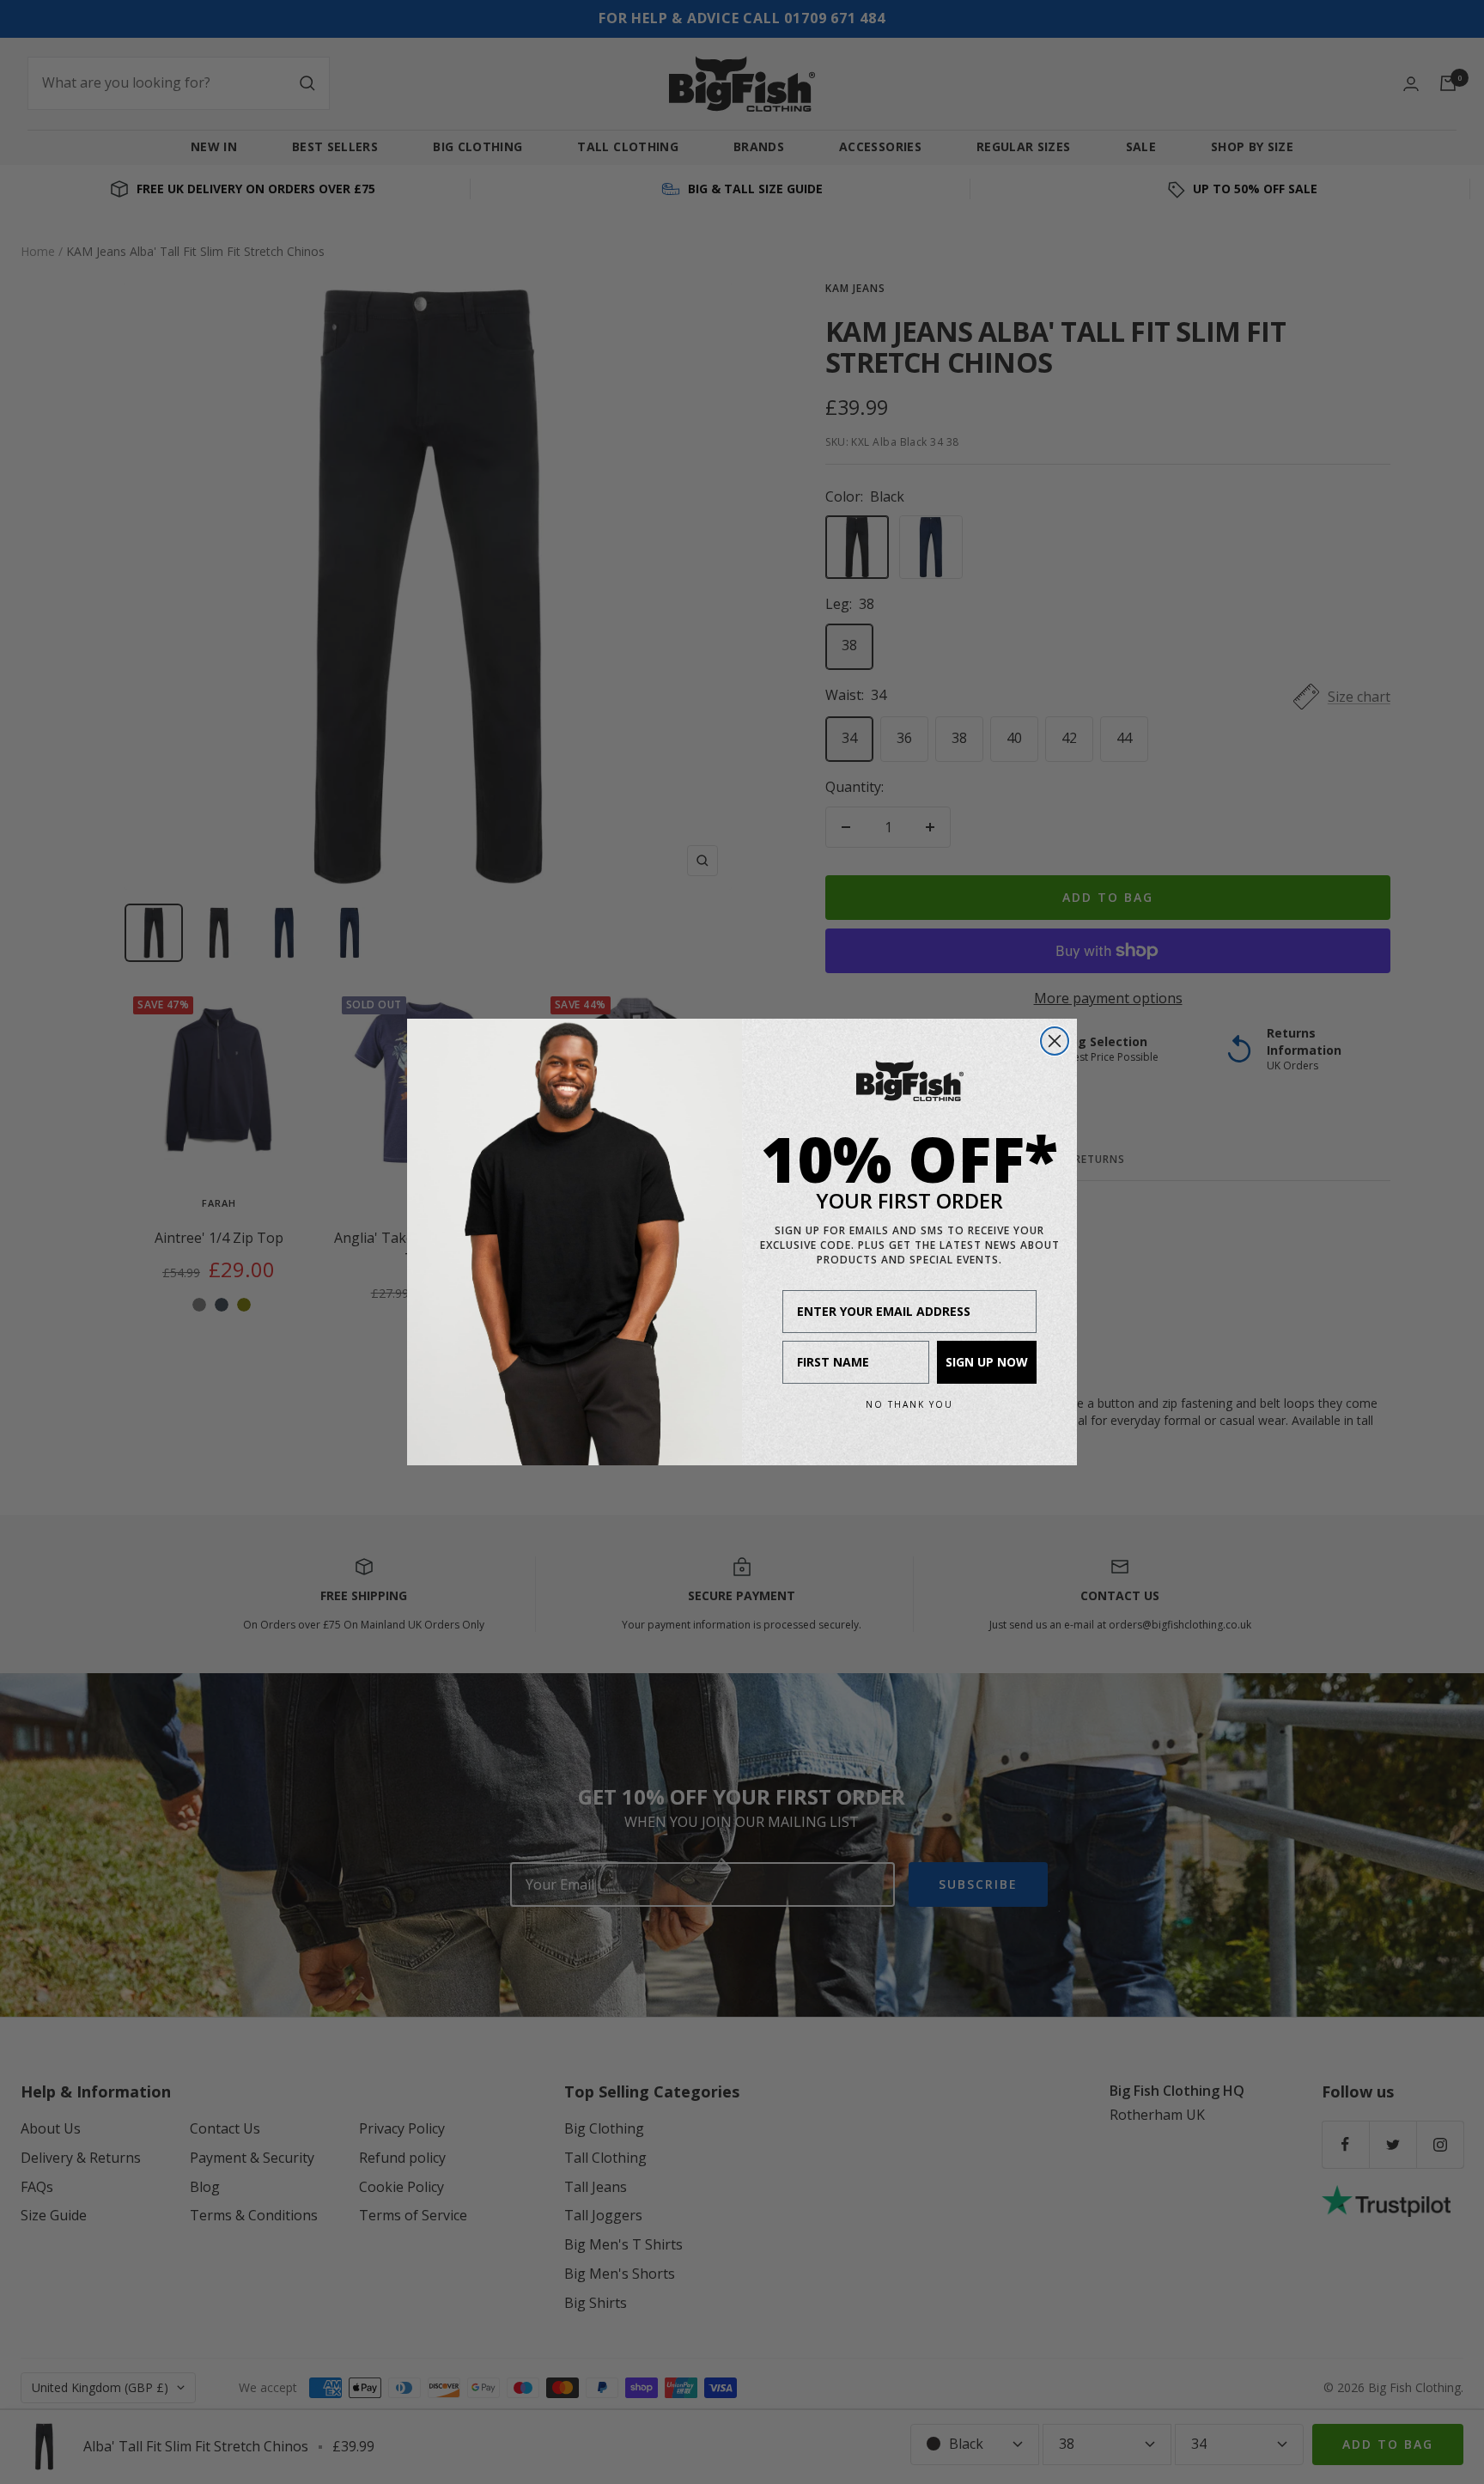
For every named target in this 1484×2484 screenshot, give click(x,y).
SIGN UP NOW (987, 1362)
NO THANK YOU (909, 1404)
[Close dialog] (1055, 1041)
